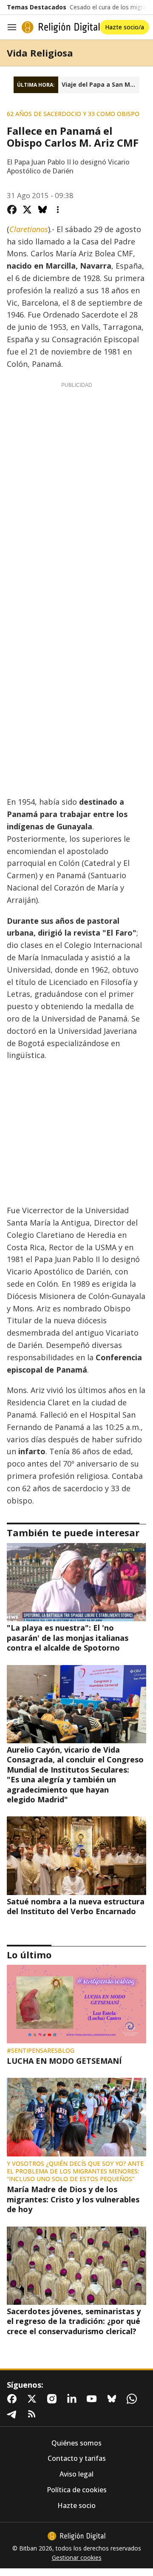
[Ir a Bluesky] (113, 2399)
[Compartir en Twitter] (27, 210)
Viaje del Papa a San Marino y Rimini (101, 85)
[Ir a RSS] (34, 2414)
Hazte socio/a (125, 27)
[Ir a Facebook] (14, 2399)
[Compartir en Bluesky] (42, 210)
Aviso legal (76, 2474)
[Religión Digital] (61, 27)
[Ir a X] (34, 2399)
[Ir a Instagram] (54, 2399)
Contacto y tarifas (77, 2458)
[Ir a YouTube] (93, 2399)
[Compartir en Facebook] (12, 210)
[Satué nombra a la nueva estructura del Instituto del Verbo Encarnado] (76, 1855)
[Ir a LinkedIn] (74, 2399)
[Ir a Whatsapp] (133, 2399)
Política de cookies (77, 2490)
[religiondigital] (76, 2536)
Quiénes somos (76, 2443)
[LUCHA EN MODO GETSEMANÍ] (76, 2004)
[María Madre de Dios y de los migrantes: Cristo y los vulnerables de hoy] (76, 2117)
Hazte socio (76, 2506)
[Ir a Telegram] (14, 2414)
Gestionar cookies (77, 2558)
